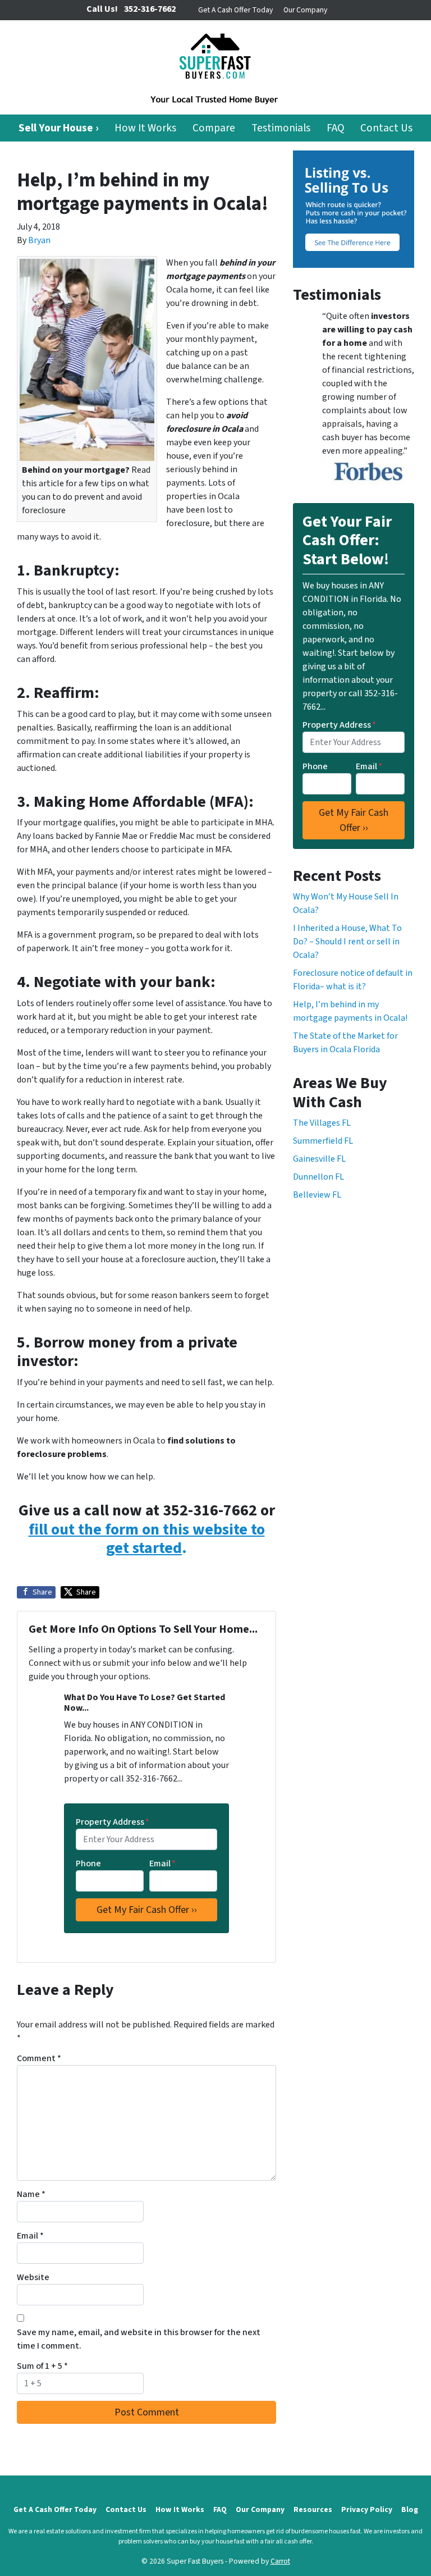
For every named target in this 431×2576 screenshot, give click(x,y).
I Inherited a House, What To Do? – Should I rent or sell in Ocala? (347, 942)
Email (162, 1864)
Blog (410, 2509)
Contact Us (386, 128)
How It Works (145, 128)
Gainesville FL (319, 1159)
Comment (39, 2058)
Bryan (39, 240)
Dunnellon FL (318, 1177)
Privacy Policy (367, 2509)
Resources (313, 2509)
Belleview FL (317, 1195)
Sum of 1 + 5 (42, 2366)
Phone (88, 1864)
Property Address (113, 1822)
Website (33, 2277)
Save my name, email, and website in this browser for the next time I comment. (139, 2339)
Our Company (305, 10)
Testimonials (281, 128)
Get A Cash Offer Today (235, 10)
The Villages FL (322, 1123)
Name (31, 2194)
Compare (214, 128)
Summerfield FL (323, 1141)
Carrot (280, 2561)
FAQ (336, 128)
